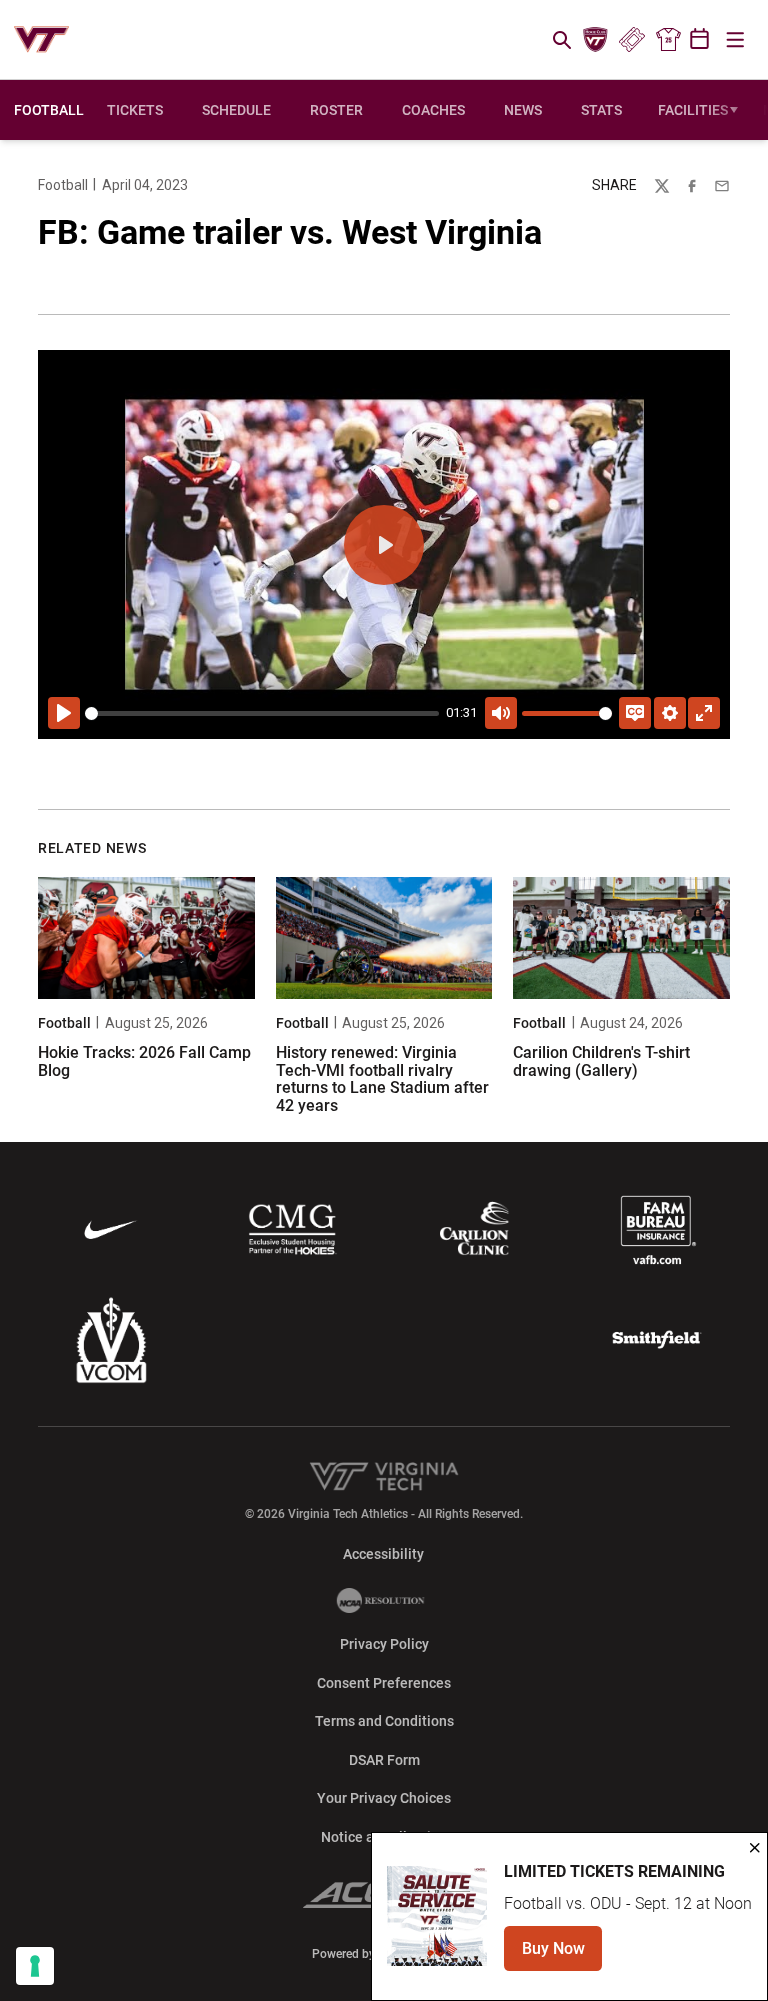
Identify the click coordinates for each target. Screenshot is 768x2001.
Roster (336, 110)
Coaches (433, 110)
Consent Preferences (384, 1683)
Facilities (693, 110)
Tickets (631, 40)
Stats (601, 110)
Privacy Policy (384, 1644)
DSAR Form (384, 1760)
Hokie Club (596, 40)
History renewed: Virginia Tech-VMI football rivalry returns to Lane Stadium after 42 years (382, 1079)
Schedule (236, 110)
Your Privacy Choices (384, 1798)
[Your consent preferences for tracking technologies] (35, 1966)
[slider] (262, 713)
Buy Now (562, 1954)
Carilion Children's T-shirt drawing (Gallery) (601, 1061)
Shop (668, 40)
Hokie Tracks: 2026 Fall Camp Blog (144, 1061)
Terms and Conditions (384, 1721)
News (523, 110)
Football (63, 185)
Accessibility (383, 1553)
